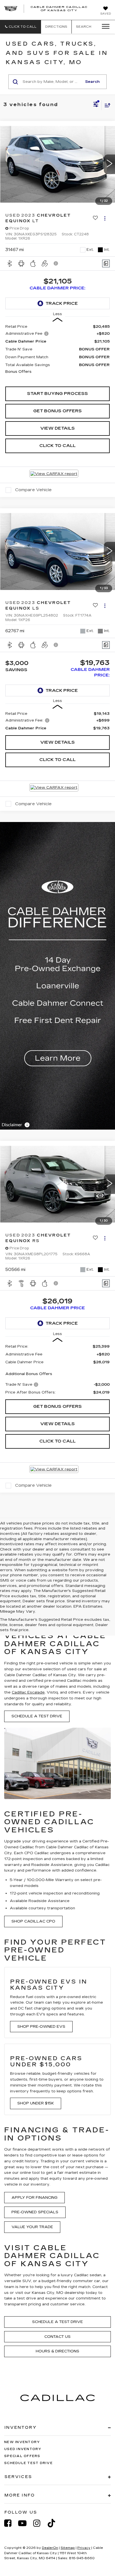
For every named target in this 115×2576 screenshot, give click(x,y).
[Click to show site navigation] (104, 27)
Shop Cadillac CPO (33, 1921)
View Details (57, 428)
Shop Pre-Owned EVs (41, 2027)
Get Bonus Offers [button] (57, 411)
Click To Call (57, 446)
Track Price (62, 303)
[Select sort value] (106, 105)
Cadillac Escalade (28, 1692)
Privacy (84, 2548)
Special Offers (22, 2456)
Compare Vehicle (33, 490)
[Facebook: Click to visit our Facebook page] (11, 2523)
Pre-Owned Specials (35, 2212)
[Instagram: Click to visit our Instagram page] (40, 2523)
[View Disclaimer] (56, 263)
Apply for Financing (34, 2198)
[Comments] (106, 264)
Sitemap (68, 2548)
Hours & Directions (57, 2351)
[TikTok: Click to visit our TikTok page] (54, 2523)
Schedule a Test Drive (37, 1716)
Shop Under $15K (36, 2103)
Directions (56, 27)
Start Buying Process (57, 394)
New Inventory (22, 2442)
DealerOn (50, 2548)
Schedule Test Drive (28, 2463)
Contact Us (57, 2337)
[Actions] (105, 218)
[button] (21, 27)
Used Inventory (23, 2449)
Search (92, 82)
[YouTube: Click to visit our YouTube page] (25, 2523)
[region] (58, 353)
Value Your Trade (32, 2227)
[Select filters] (96, 105)
